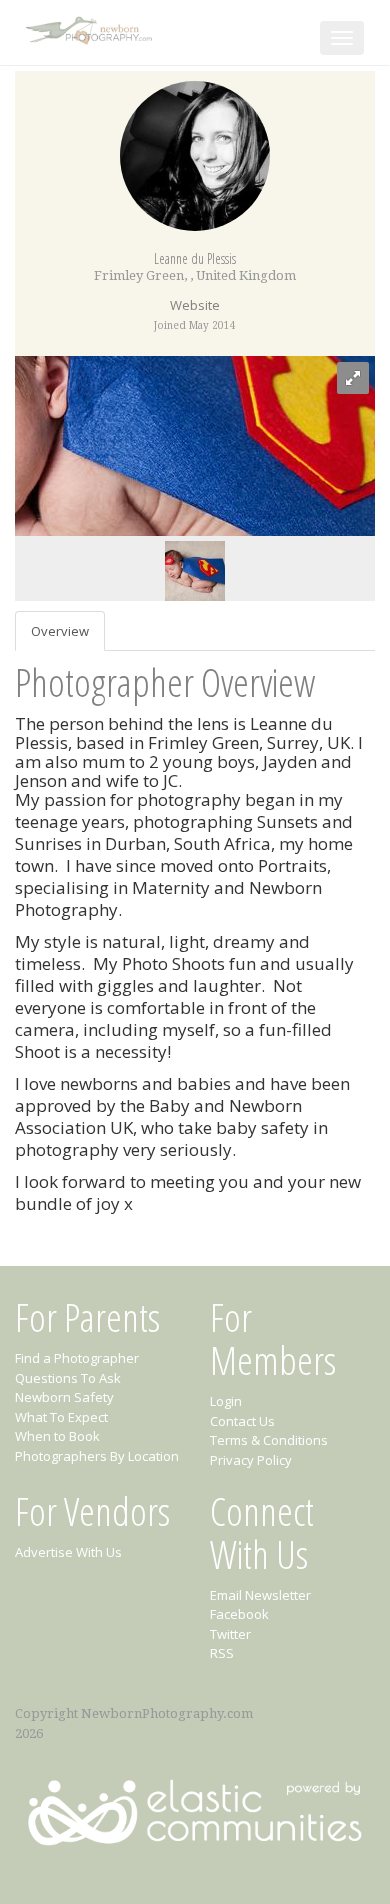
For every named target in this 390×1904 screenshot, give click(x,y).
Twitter (230, 1634)
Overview (60, 631)
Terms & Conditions (269, 1440)
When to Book (57, 1436)
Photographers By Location (97, 1456)
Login (226, 1401)
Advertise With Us (68, 1552)
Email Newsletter (260, 1595)
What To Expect (61, 1417)
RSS (222, 1653)
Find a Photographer (77, 1358)
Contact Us (242, 1421)
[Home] (91, 26)
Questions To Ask (68, 1378)
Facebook (239, 1614)
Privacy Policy (251, 1460)
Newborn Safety (64, 1397)
